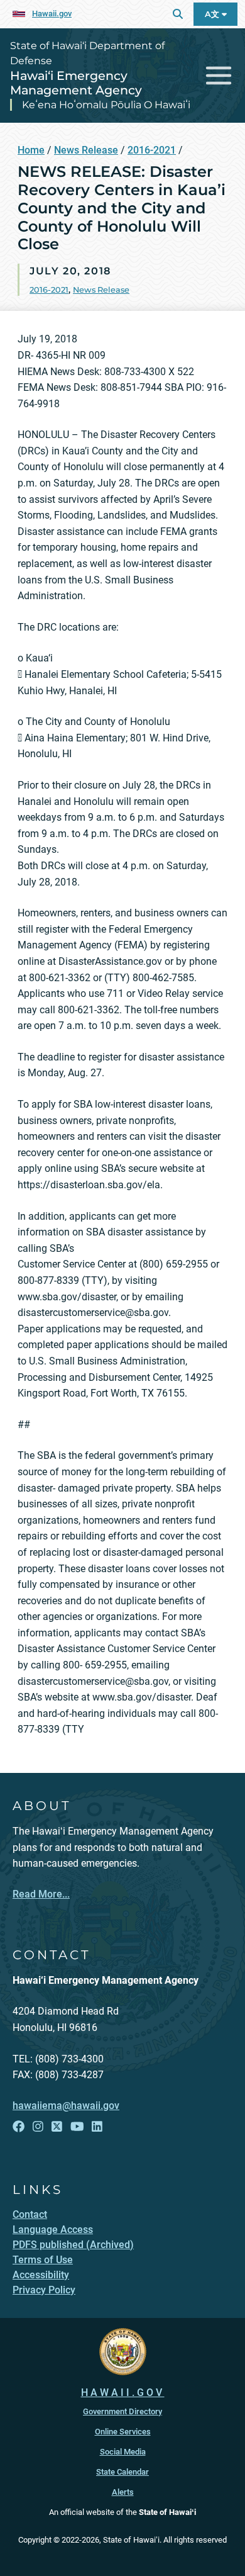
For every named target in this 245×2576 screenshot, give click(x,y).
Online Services (123, 2432)
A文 (213, 14)
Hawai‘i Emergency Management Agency (76, 83)
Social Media (123, 2452)
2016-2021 (152, 150)
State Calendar (122, 2472)
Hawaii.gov (52, 14)
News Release (86, 150)
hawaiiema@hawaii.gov (66, 2106)
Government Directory (122, 2411)
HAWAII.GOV (123, 2393)
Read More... (41, 1894)
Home (31, 150)
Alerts (123, 2492)
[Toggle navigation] (219, 76)
